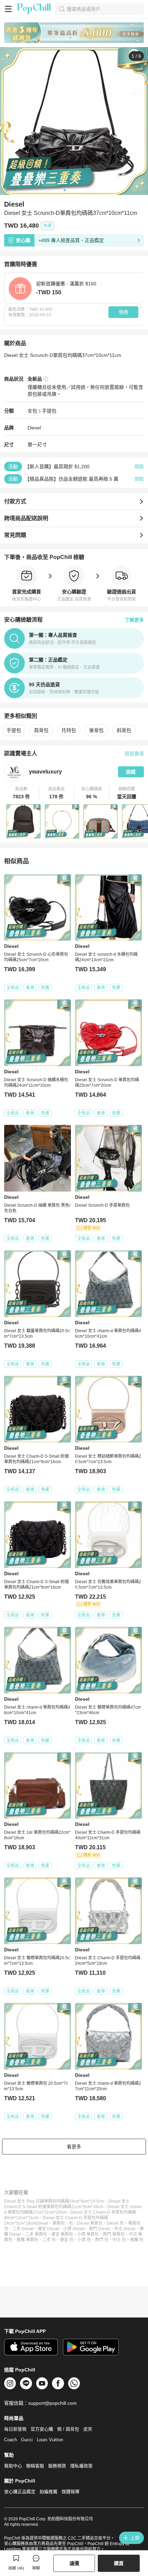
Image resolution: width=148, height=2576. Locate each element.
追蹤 (131, 772)
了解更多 (134, 620)
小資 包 (84, 2240)
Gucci (27, 2440)
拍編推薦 (49, 2492)
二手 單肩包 (36, 2234)
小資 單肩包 (88, 2234)
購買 (119, 2563)
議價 (74, 2563)
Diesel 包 (115, 2223)
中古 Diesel (125, 2229)
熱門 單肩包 (114, 2234)
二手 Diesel (23, 2229)
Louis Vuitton (50, 2440)
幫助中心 (13, 2466)
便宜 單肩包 (62, 2234)
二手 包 (49, 2240)
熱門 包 (102, 2240)
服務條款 (57, 2466)
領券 (124, 312)
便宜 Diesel (49, 2229)
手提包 (49, 411)
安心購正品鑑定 (20, 2492)
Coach (10, 2440)
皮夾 (88, 2429)
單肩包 (59, 2223)
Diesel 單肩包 (90, 2223)
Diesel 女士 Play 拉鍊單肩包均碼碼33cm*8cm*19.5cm (54, 2201)
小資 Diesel (74, 2229)
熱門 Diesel (99, 2229)
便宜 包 (67, 2240)
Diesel (34, 428)
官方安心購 (42, 2429)
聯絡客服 (35, 2466)
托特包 (69, 730)
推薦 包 (137, 2240)
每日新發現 (15, 2429)
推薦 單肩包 (27, 2240)
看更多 (74, 2147)
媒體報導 (71, 2492)
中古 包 (119, 2240)
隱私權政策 (81, 2466)
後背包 (96, 730)
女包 (32, 411)
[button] (22, 793)
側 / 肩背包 (68, 2429)
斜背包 (124, 730)
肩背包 (41, 730)
